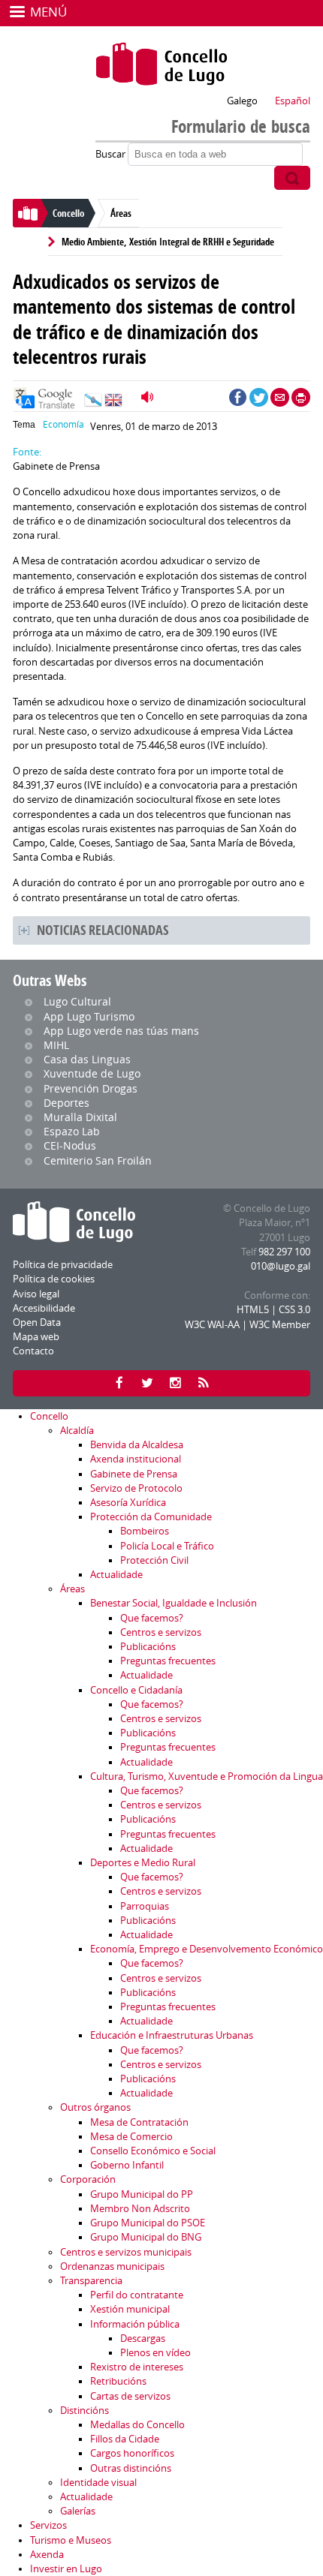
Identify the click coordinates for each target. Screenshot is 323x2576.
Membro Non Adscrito (140, 2209)
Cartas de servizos (130, 2396)
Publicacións (148, 1647)
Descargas (143, 2339)
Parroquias (145, 1906)
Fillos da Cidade (125, 2439)
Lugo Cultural (77, 1001)
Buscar (112, 154)
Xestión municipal (130, 2309)
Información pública (135, 2324)
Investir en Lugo (66, 2569)
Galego (242, 101)
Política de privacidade (63, 1265)
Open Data (37, 1323)
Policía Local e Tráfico (167, 1546)
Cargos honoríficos (132, 2453)
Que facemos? (152, 1618)
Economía (63, 424)
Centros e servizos (161, 1632)
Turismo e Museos (71, 2540)
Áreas (121, 213)
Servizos (48, 2525)
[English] (113, 404)
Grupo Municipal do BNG (146, 2237)
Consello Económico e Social (153, 2151)
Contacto (33, 1351)
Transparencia (91, 2281)
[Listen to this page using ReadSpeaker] (149, 397)
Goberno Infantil (127, 2165)
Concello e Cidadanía (136, 1690)
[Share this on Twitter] (259, 397)
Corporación (88, 2179)
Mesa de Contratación (139, 2122)
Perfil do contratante (137, 2295)
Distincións (85, 2411)
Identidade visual (98, 2483)
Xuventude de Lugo (92, 1073)
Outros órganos (95, 2107)
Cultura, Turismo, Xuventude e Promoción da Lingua (207, 1776)
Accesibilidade (44, 1308)
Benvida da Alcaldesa (137, 1445)
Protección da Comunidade (151, 1517)
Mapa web (36, 1337)
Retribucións (118, 2381)
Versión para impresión (301, 397)
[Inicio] (161, 64)
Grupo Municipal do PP (142, 2194)
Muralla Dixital (80, 1117)
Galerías (78, 2511)
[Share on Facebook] (238, 397)
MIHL (56, 1045)
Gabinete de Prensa (134, 1474)
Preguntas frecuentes (168, 1661)
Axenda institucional (136, 1459)
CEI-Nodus (70, 1145)
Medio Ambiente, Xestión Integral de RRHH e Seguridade (168, 242)
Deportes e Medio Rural (143, 1863)
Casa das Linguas (87, 1059)
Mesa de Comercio (131, 2137)
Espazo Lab (72, 1131)
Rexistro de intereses (137, 2367)
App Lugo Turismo (89, 1016)
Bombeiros (145, 1531)
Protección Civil (154, 1560)
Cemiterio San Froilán (98, 1160)
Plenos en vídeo (155, 2353)
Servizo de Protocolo (136, 1488)
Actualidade (116, 1575)
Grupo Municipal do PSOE (148, 2223)
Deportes (66, 1103)
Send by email (280, 397)
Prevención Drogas (91, 1088)
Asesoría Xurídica (128, 1503)
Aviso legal (36, 1294)
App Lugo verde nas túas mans (121, 1031)
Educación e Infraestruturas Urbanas (172, 2035)
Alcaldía (77, 1431)
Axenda (47, 2555)
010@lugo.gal (281, 1266)
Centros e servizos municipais (126, 2252)
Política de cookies (54, 1279)
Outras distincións (131, 2468)
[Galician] (93, 404)
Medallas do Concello (137, 2425)
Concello (68, 213)
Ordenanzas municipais (112, 2266)
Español (293, 101)
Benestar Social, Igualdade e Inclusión (174, 1603)
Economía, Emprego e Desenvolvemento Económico (207, 1949)
